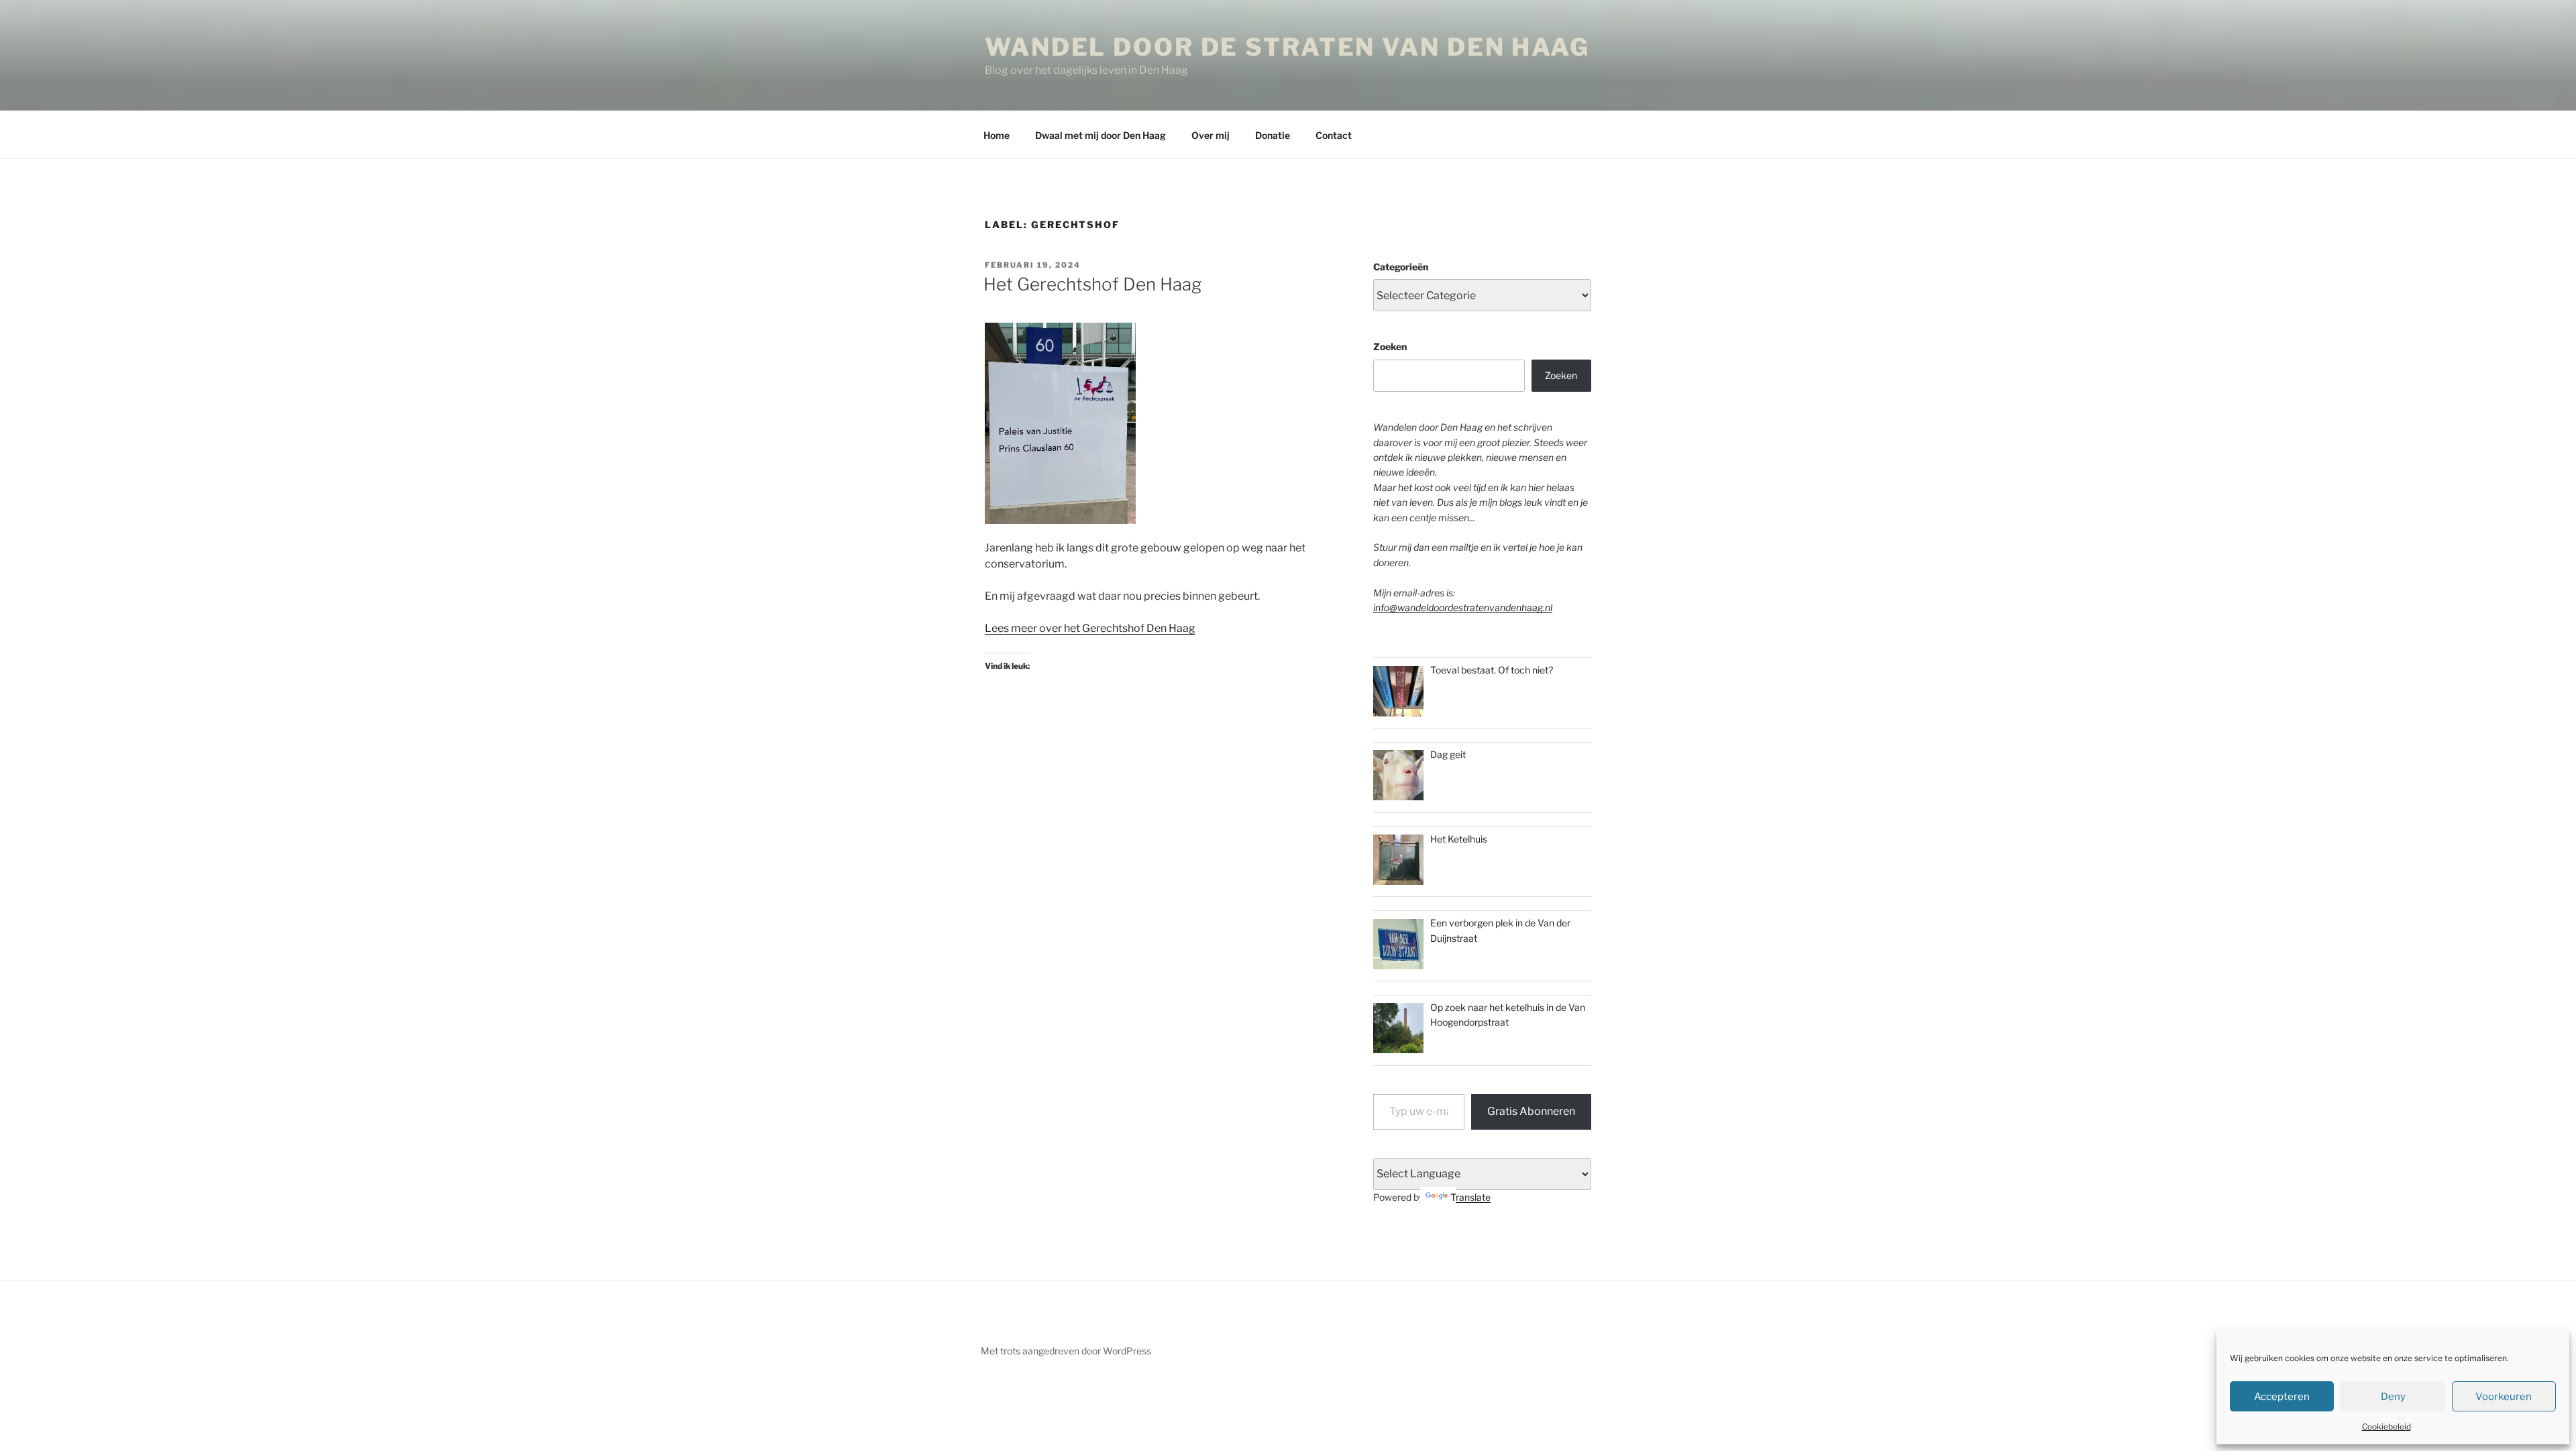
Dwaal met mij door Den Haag (1101, 135)
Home (997, 135)
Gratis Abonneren (1531, 1111)
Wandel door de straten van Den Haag (1287, 47)
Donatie (1273, 135)
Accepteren (2282, 1397)
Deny (2393, 1397)
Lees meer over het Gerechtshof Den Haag (1090, 628)
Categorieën (1401, 267)
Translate (1470, 1197)
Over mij (1211, 135)
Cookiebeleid (2386, 1427)
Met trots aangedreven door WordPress (1066, 1351)
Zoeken (1390, 346)
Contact (1334, 135)
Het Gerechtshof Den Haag (1092, 284)
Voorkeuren (2504, 1397)
